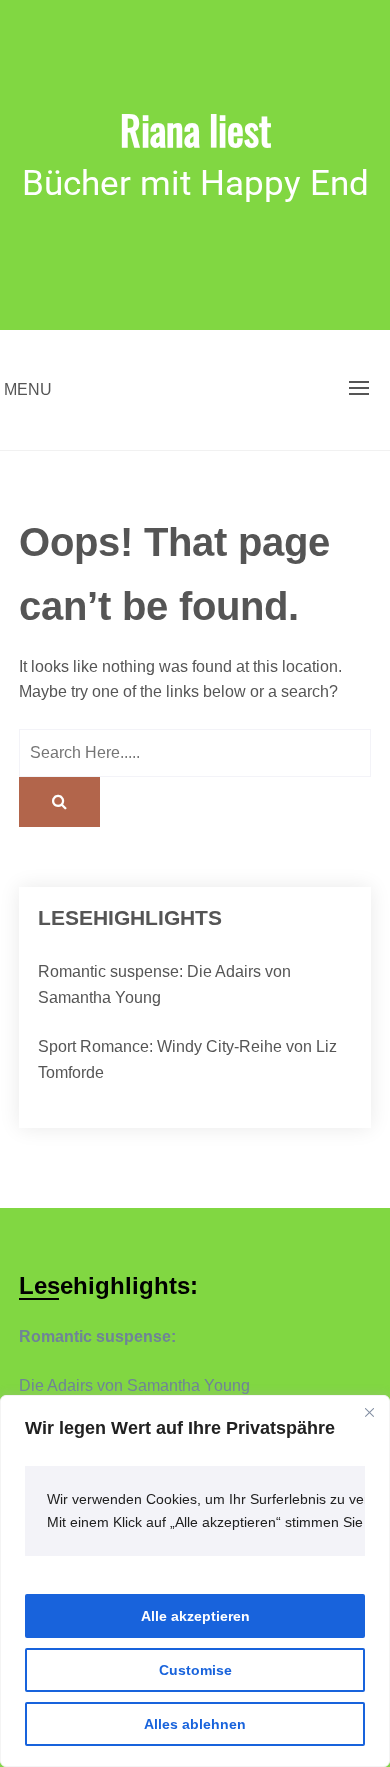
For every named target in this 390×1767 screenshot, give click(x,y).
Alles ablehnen (195, 1724)
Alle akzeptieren (195, 1616)
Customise (195, 1670)
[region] (195, 1581)
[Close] (369, 1412)
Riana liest (195, 129)
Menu (28, 389)
